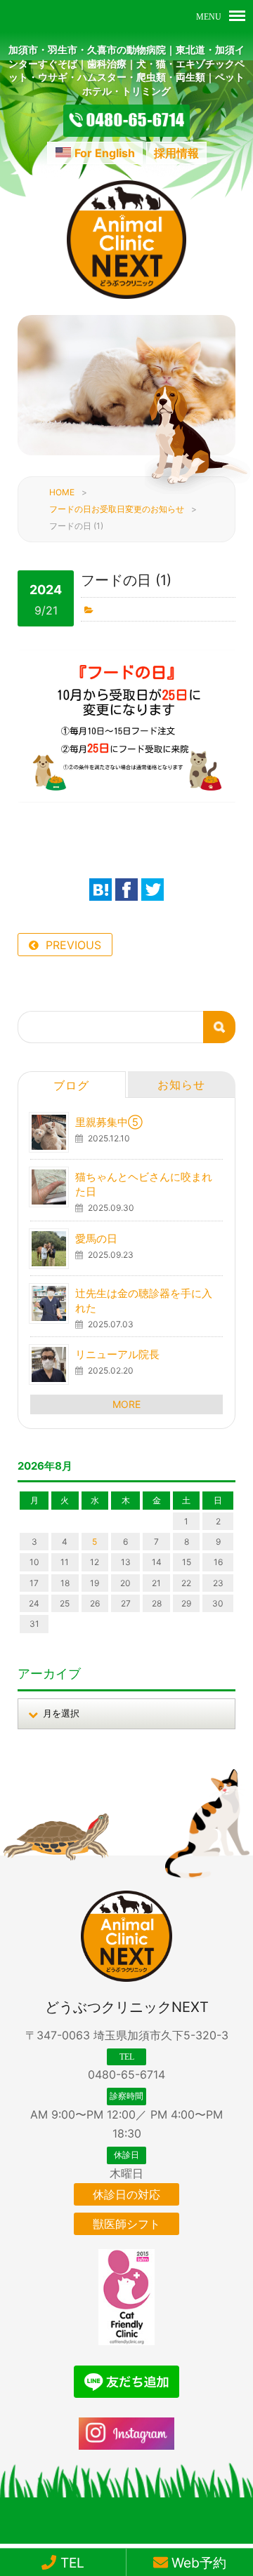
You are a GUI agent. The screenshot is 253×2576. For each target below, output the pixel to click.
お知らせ (181, 1085)
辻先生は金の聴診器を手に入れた (144, 1301)
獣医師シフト (126, 2224)
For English (105, 153)
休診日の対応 (126, 2194)
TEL (71, 2563)
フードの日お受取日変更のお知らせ (117, 509)
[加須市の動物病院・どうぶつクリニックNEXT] (126, 295)
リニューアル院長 (117, 1354)
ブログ (71, 1085)
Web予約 (197, 2563)
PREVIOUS (73, 945)
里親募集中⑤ (109, 1122)
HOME (62, 492)
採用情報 (176, 153)
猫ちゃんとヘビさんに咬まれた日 (144, 1184)
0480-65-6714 (126, 2074)
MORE (126, 1404)
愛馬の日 (96, 1239)
